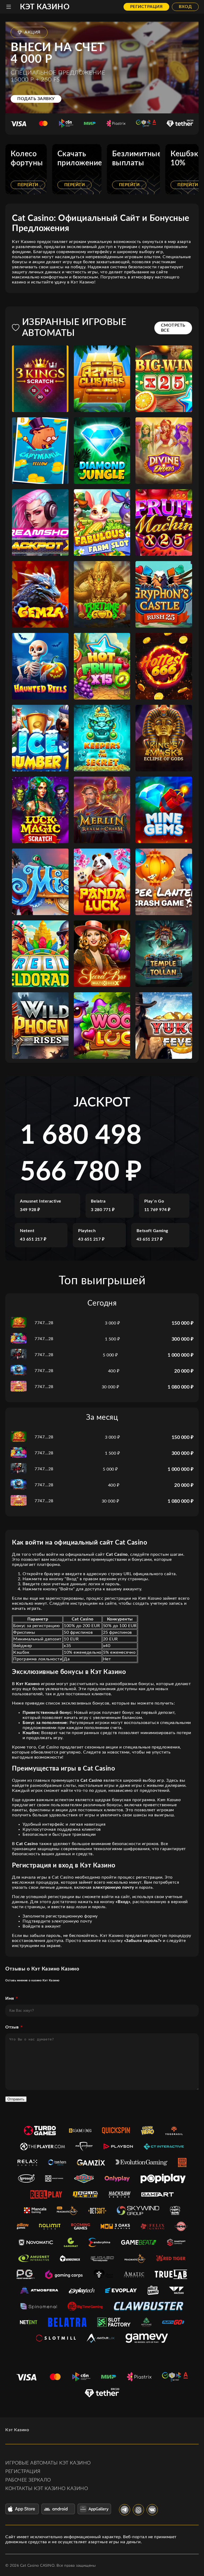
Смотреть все (173, 328)
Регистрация (146, 7)
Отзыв (12, 2027)
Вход (185, 7)
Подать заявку (36, 99)
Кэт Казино (45, 7)
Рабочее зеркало (28, 2480)
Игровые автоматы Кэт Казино (48, 2463)
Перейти (28, 185)
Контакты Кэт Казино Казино (47, 2489)
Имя (10, 1998)
